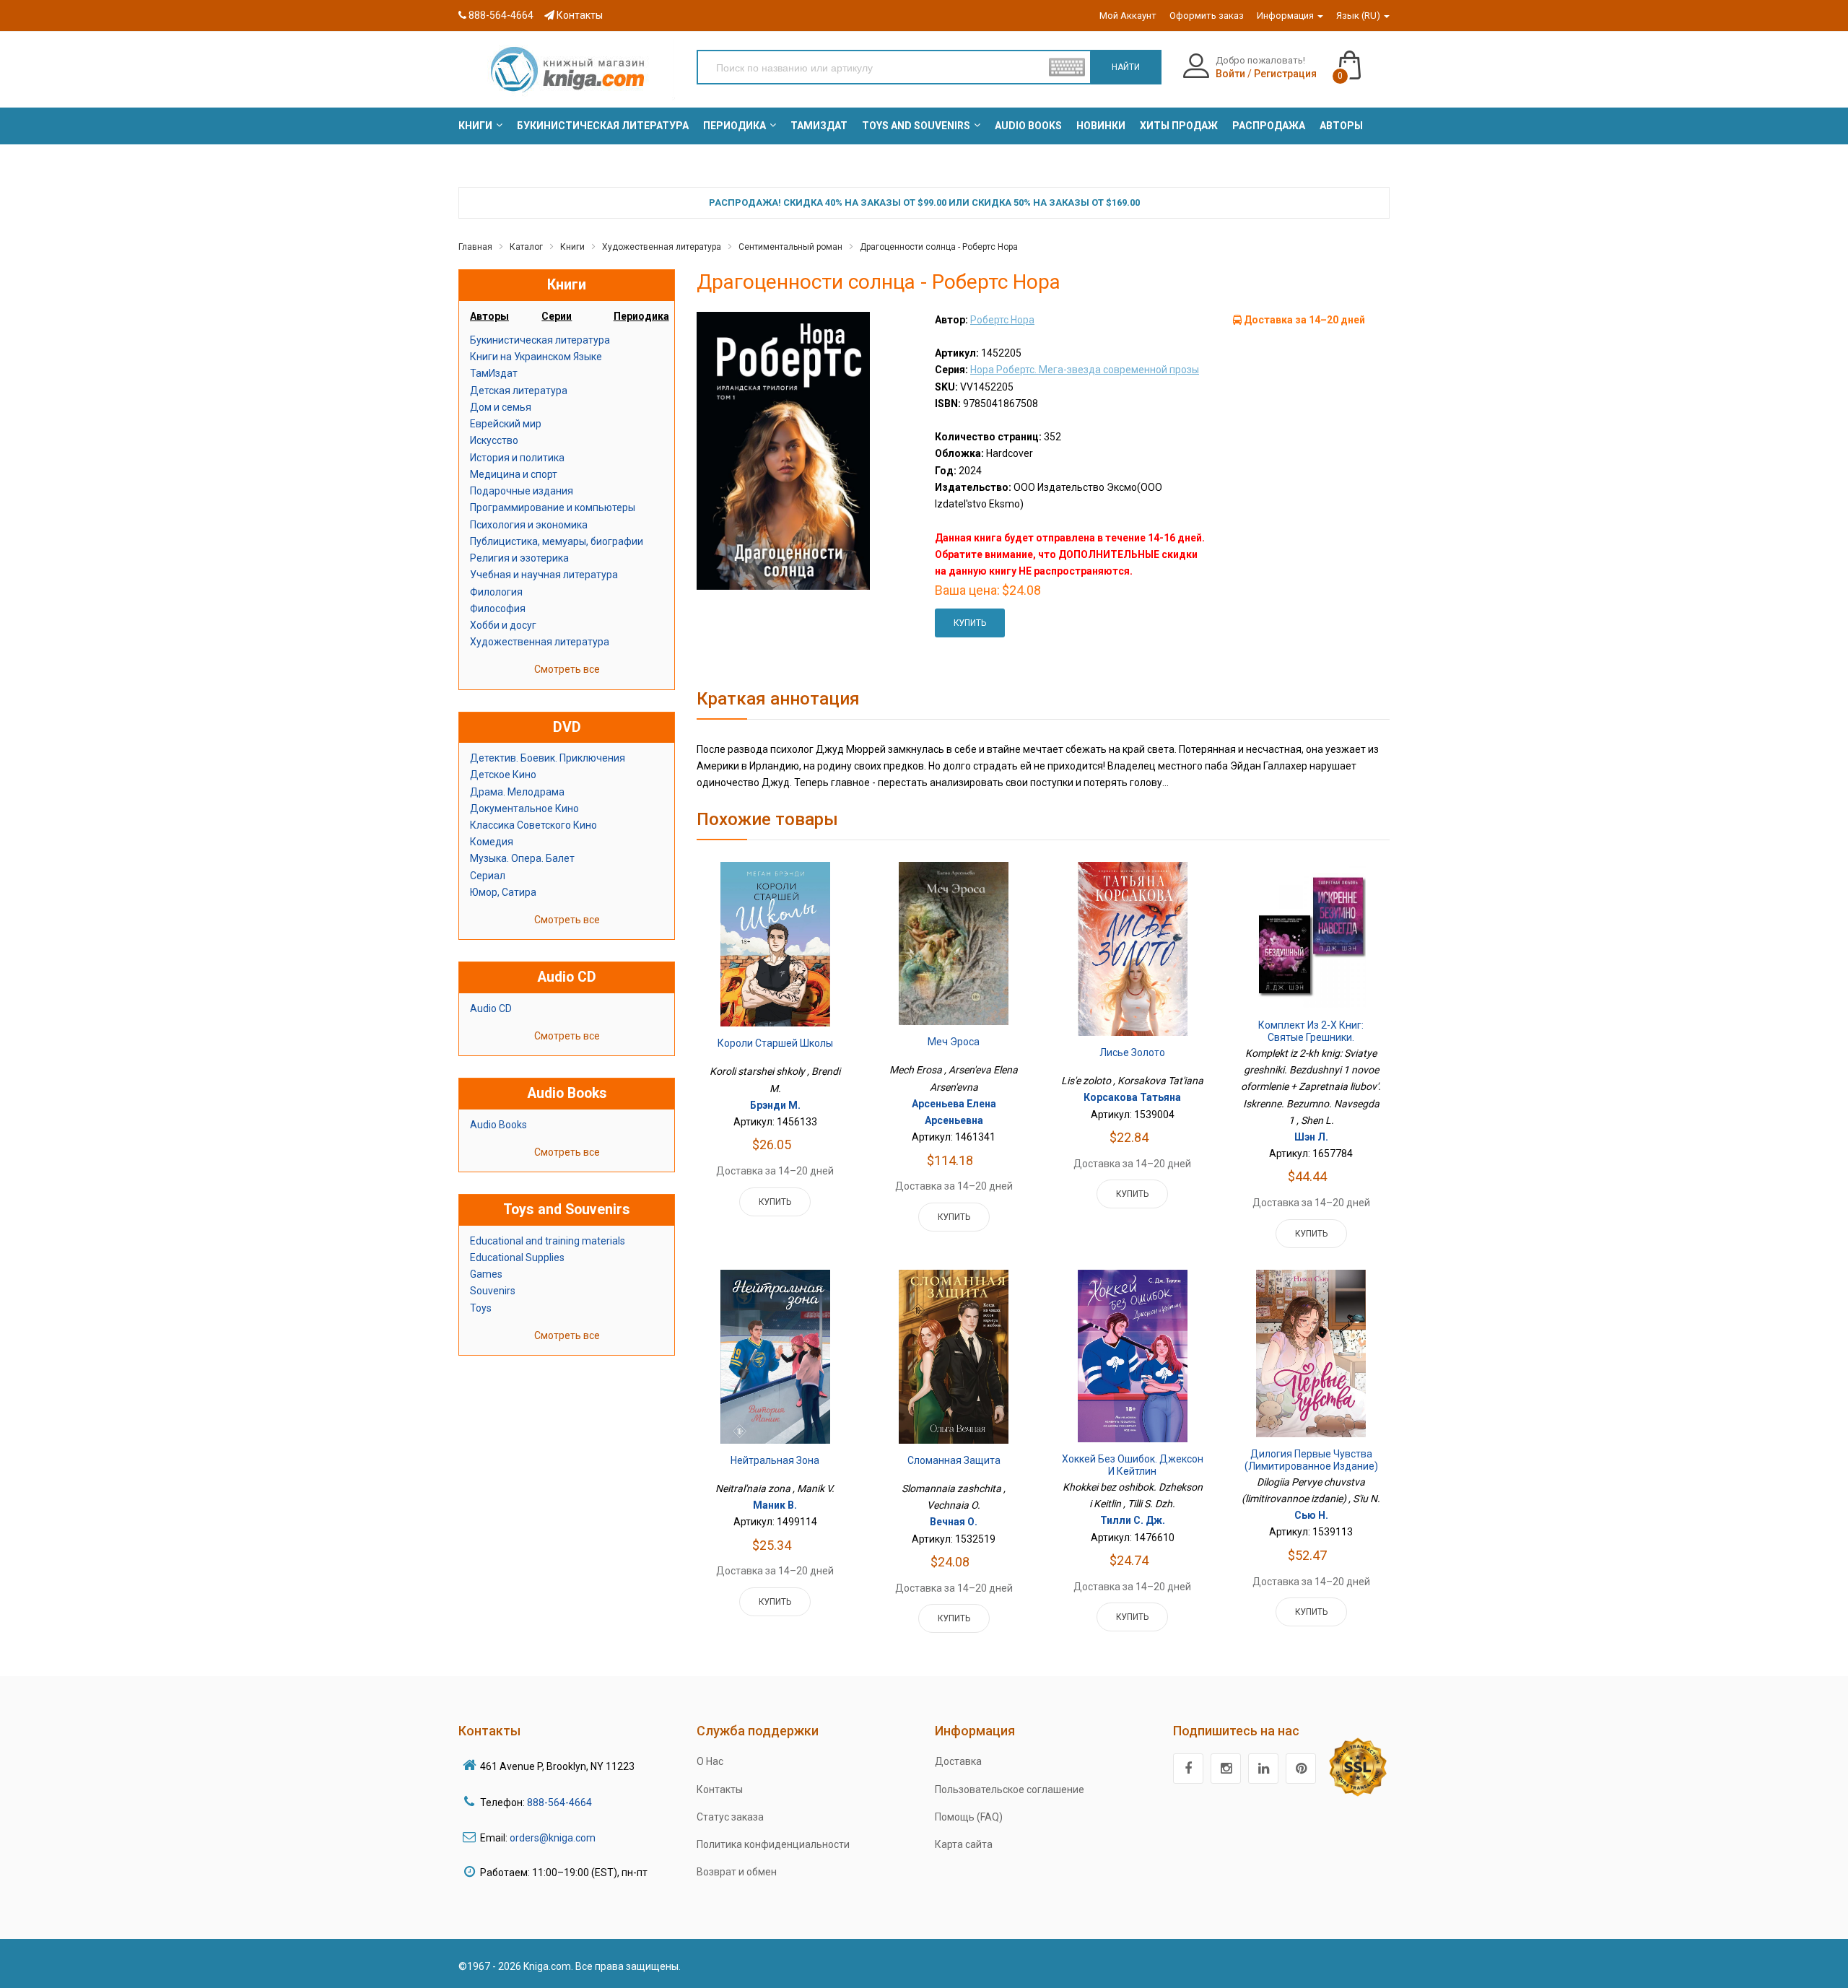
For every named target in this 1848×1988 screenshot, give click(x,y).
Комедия (492, 842)
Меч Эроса (954, 1042)
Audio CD (491, 1008)
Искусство (494, 440)
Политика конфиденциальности (773, 1844)
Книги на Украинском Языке (536, 357)
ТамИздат (494, 373)
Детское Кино (503, 775)
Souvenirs (493, 1291)
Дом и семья (501, 407)
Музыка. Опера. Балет (522, 858)
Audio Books (498, 1125)
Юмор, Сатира (503, 892)
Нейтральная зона (775, 1460)
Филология (496, 592)
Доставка (958, 1761)
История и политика (517, 458)
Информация (1286, 16)
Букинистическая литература (540, 340)
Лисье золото (1132, 1052)
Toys (481, 1308)
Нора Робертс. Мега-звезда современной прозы (1085, 370)
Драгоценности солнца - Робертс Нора (939, 247)
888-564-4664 (500, 15)
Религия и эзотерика (519, 558)
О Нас (710, 1761)
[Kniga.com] (567, 69)
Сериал (488, 876)
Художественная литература (662, 247)
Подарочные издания (522, 491)
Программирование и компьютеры (553, 507)
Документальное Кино (524, 808)
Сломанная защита (954, 1460)
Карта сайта (964, 1844)
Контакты (579, 15)
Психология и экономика (529, 525)
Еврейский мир (506, 424)
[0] (1364, 58)
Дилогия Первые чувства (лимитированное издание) (1311, 1460)
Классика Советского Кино (533, 825)
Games (486, 1274)
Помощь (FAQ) (969, 1817)
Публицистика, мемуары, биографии (557, 541)
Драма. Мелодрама (517, 792)
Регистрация (1285, 74)
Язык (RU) (1359, 16)
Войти (1230, 74)
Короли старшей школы (775, 1043)
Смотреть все (567, 669)
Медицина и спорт (514, 474)
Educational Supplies (517, 1257)
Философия (498, 609)
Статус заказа (730, 1817)
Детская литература (519, 391)
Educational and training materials (548, 1241)
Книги (572, 247)
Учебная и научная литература (544, 575)
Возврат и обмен (737, 1872)
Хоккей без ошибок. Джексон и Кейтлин (1133, 1465)
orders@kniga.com (553, 1838)
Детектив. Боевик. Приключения (548, 758)
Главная (475, 247)
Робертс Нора (1002, 320)
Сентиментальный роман (790, 247)
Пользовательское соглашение (1010, 1789)
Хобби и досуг (503, 625)
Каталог (526, 247)
